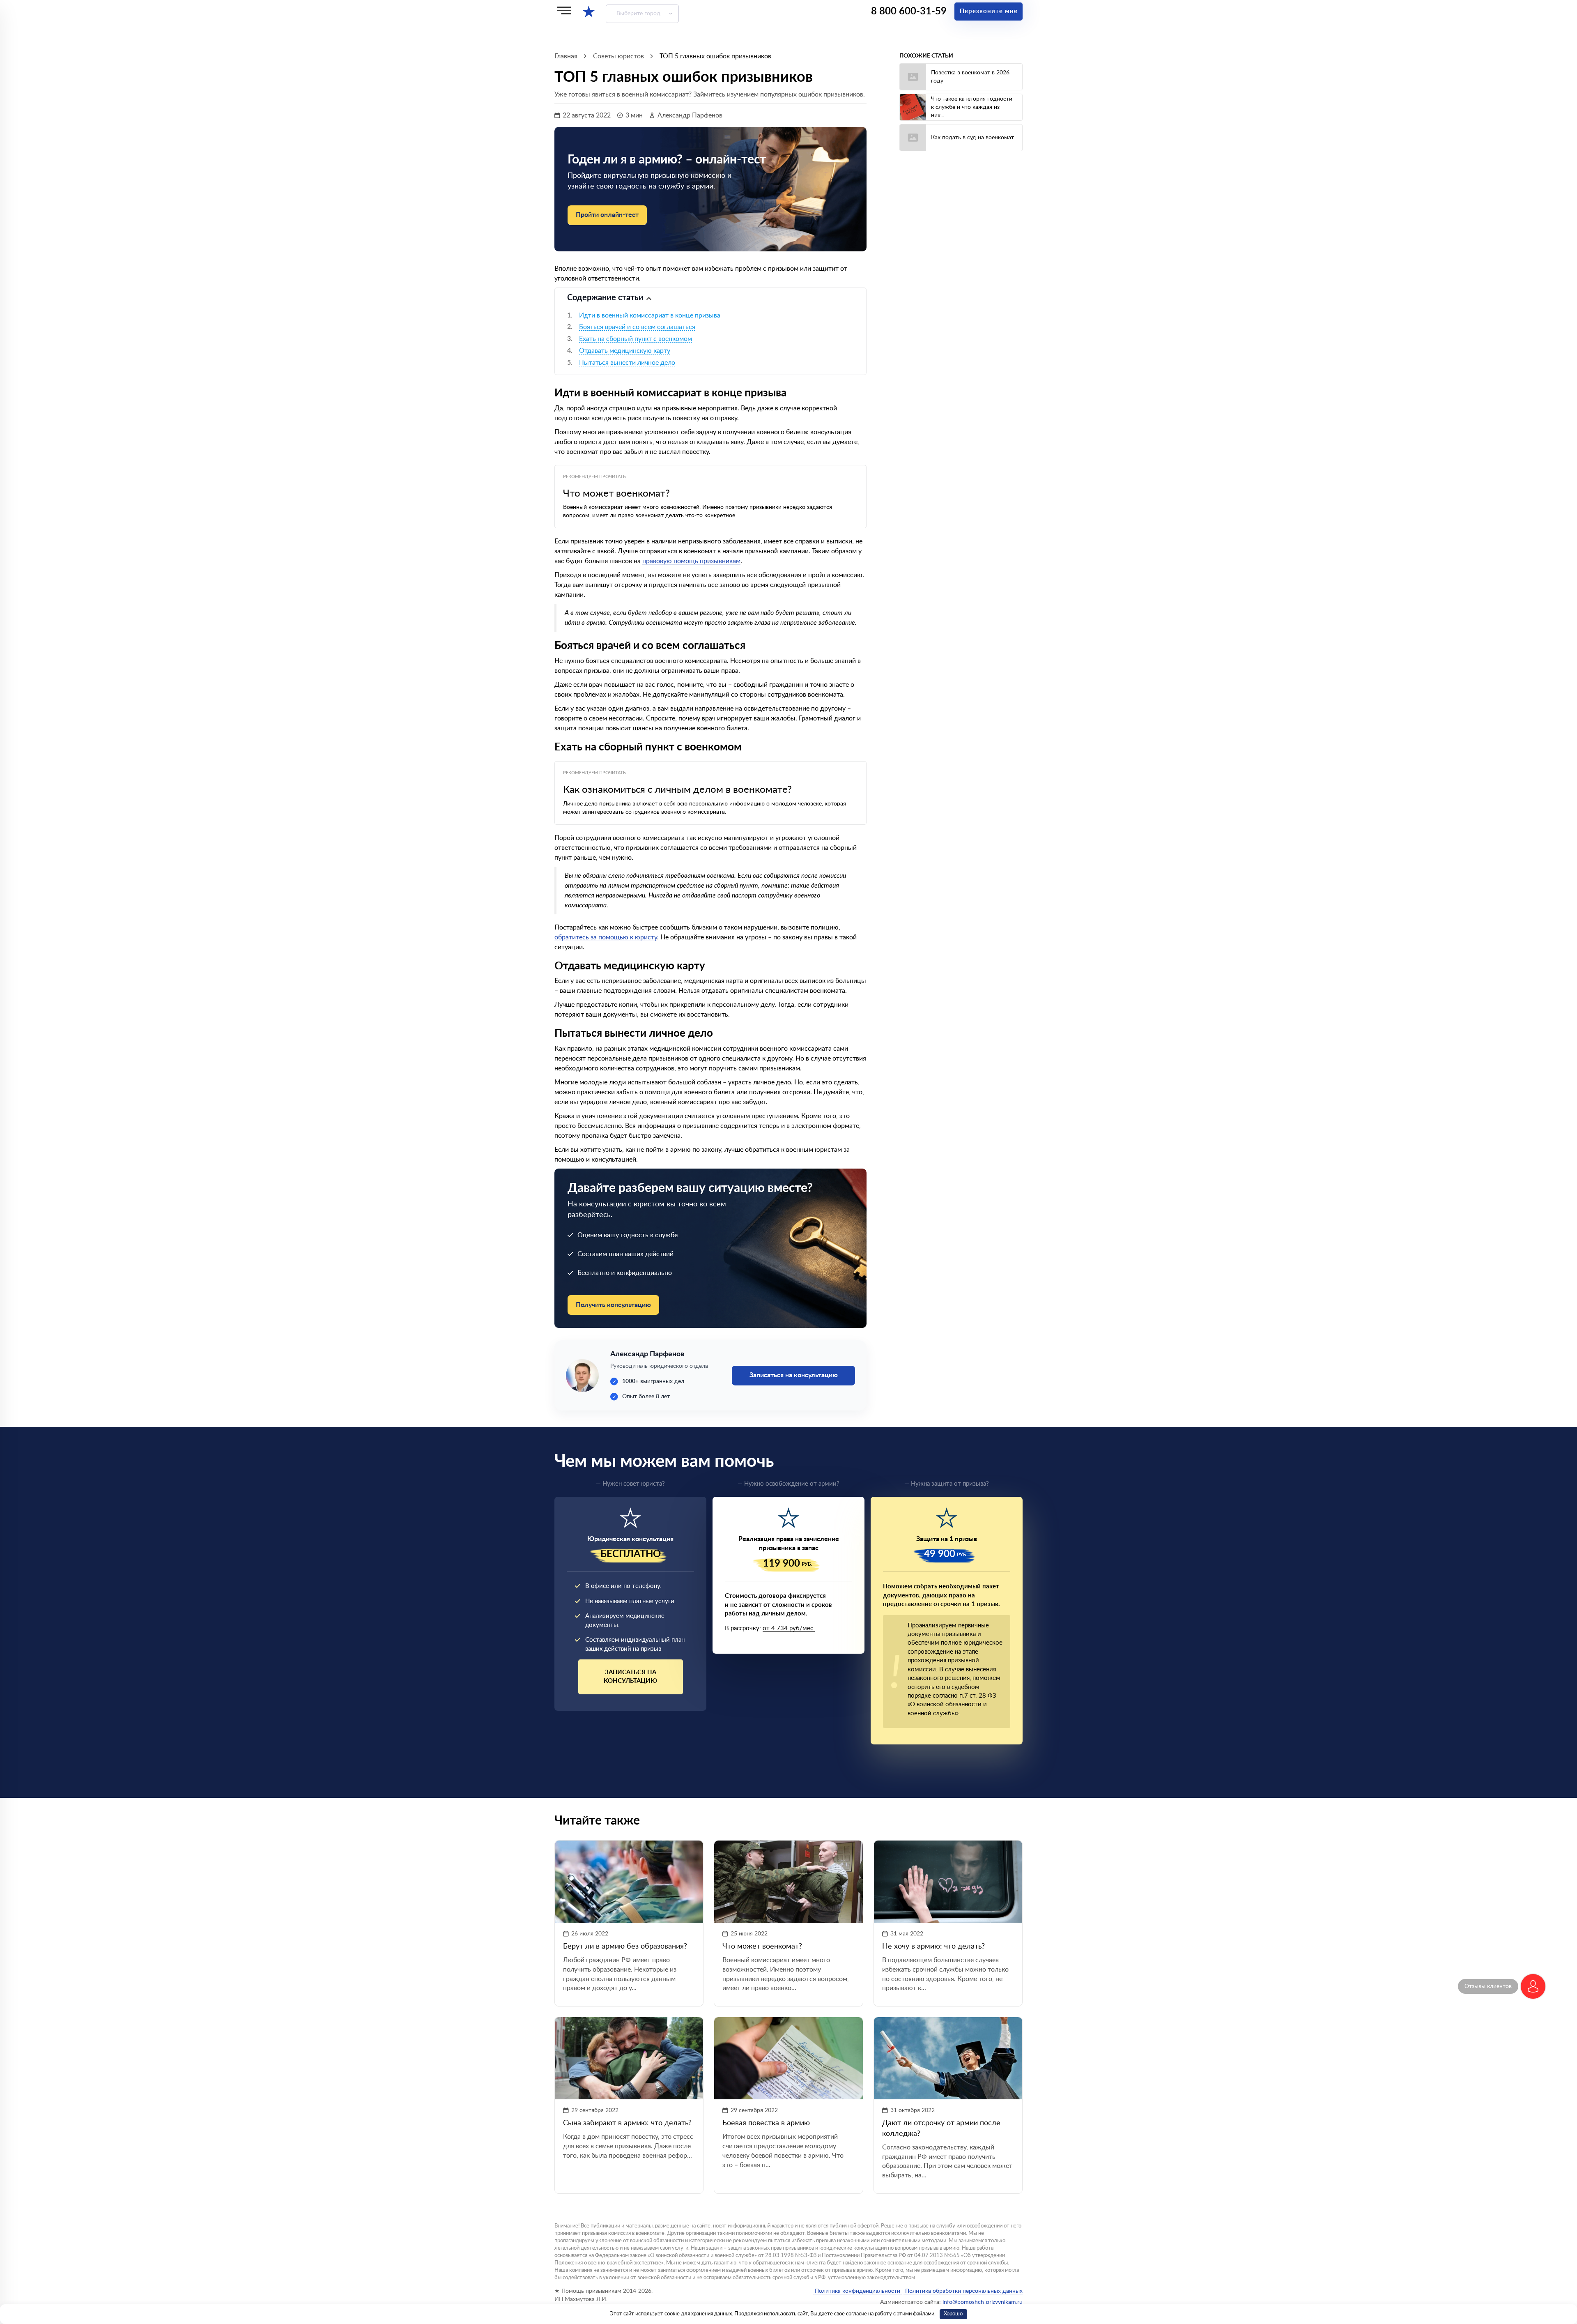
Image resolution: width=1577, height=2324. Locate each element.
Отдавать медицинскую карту (625, 351)
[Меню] (564, 10)
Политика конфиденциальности (857, 2291)
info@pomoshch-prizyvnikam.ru (983, 2302)
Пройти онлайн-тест (607, 215)
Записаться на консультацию (630, 1677)
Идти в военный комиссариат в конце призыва (650, 315)
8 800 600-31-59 (909, 12)
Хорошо (953, 2314)
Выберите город (638, 14)
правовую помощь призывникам (691, 561)
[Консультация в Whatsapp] (1533, 1986)
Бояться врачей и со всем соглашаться (637, 327)
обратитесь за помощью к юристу (606, 937)
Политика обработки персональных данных (963, 2291)
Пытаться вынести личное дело (627, 363)
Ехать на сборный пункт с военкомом (636, 339)
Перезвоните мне (989, 11)
